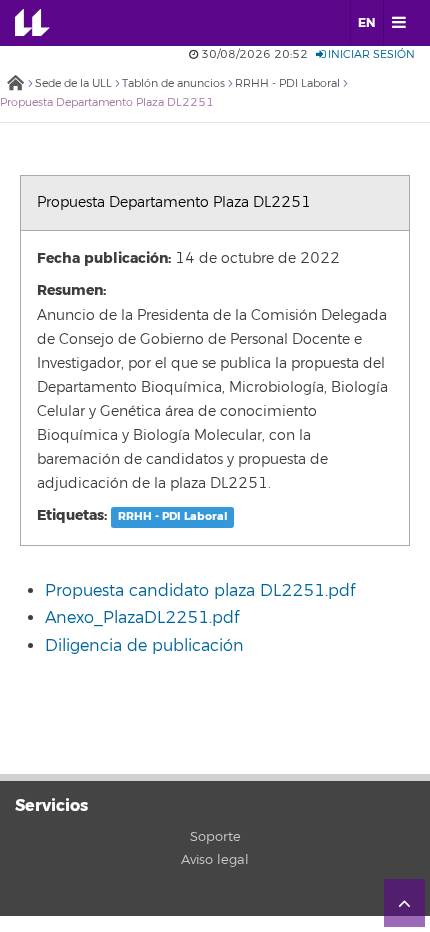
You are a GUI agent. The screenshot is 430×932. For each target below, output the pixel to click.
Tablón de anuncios (173, 83)
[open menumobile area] (399, 23)
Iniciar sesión (370, 54)
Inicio (15, 84)
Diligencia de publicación (144, 646)
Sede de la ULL (73, 83)
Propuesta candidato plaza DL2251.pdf (200, 591)
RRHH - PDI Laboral (287, 83)
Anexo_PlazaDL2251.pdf (142, 618)
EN (366, 23)
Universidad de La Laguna (46, 23)
